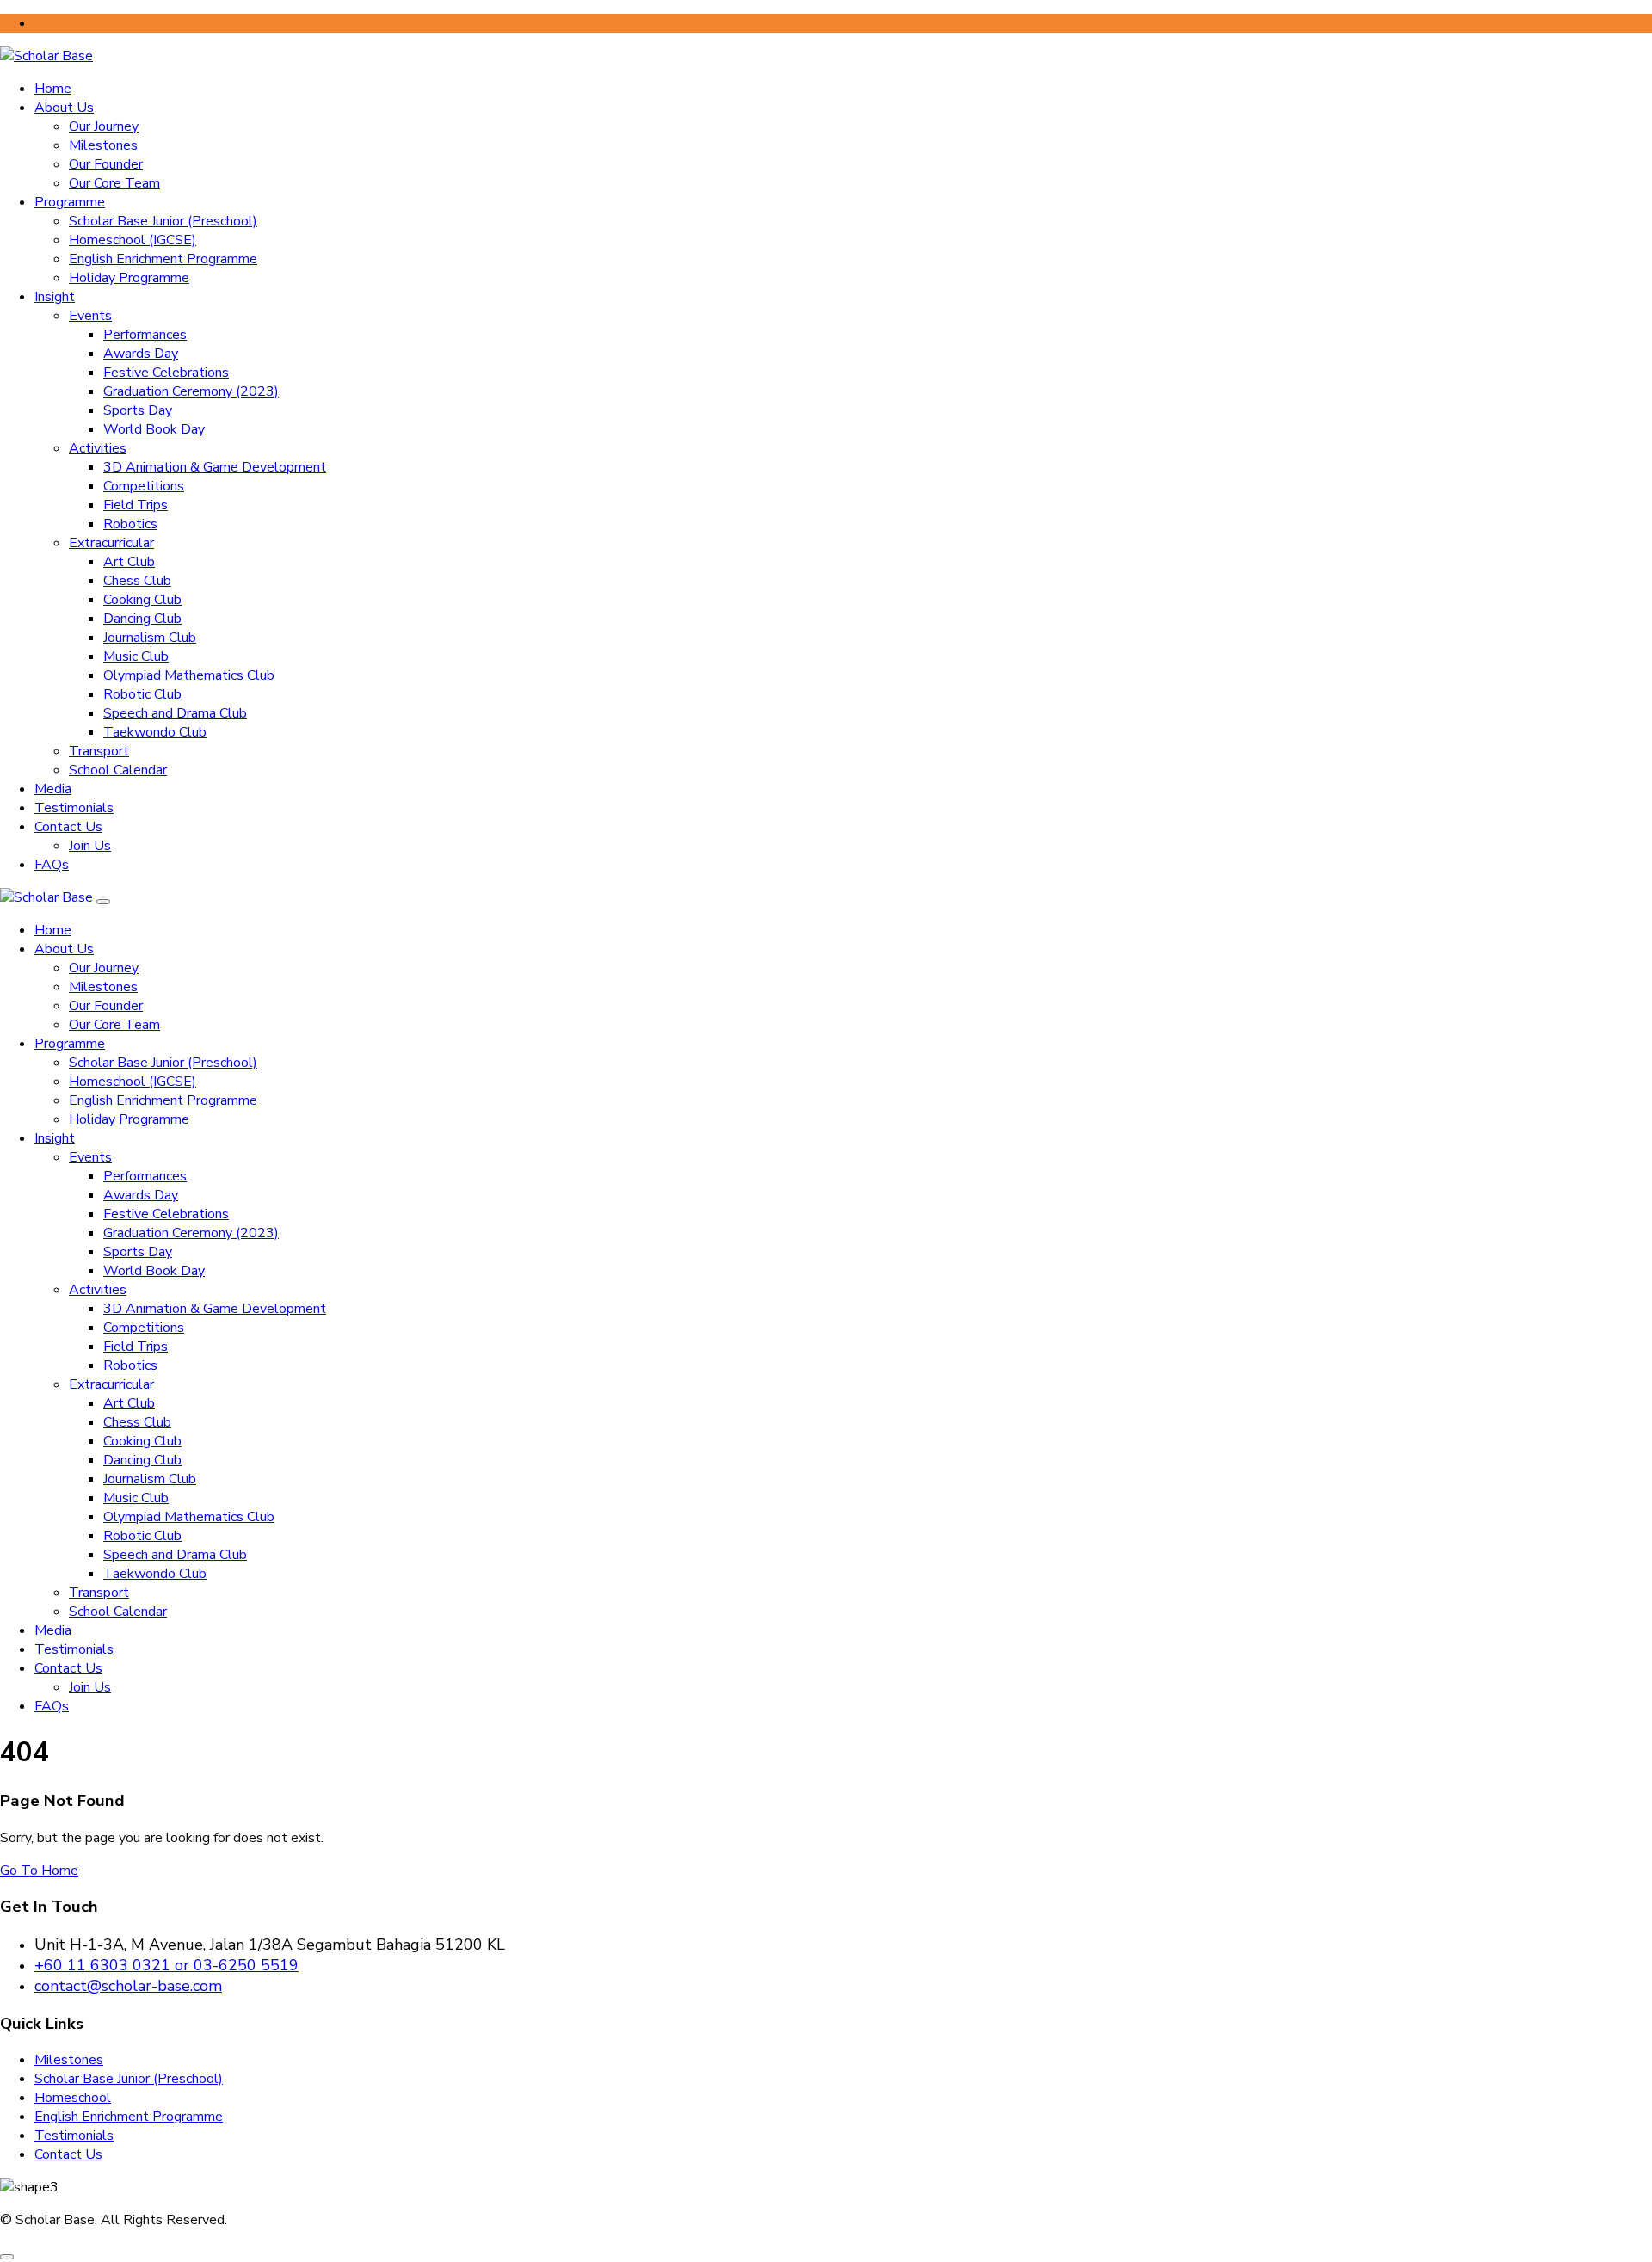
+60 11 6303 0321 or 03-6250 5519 (166, 1965)
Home (53, 89)
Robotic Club (142, 694)
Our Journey (104, 126)
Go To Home (39, 1871)
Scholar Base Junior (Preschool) (163, 221)
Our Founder (106, 164)
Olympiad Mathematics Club (189, 675)
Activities (98, 448)
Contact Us (68, 827)
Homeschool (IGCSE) (133, 240)
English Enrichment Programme (163, 259)
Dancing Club (142, 619)
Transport (99, 751)
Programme (70, 202)
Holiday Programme (129, 278)
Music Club (136, 656)
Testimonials (74, 808)
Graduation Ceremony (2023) (191, 391)
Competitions (144, 486)
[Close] (103, 902)
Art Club (129, 562)
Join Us (90, 846)
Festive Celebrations (166, 373)
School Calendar (118, 770)
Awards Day (141, 354)
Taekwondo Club (155, 732)
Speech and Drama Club (175, 713)
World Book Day (154, 429)
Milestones (103, 145)
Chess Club (137, 581)
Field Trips (136, 505)
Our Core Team (114, 183)
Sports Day (138, 410)
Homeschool (73, 2098)
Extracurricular (111, 543)
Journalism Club (150, 638)
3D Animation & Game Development (215, 467)
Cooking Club (142, 600)
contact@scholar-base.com (128, 1986)
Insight (55, 297)
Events (90, 316)
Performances (145, 335)
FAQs (52, 865)
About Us (64, 108)
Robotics (130, 524)
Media (53, 789)
